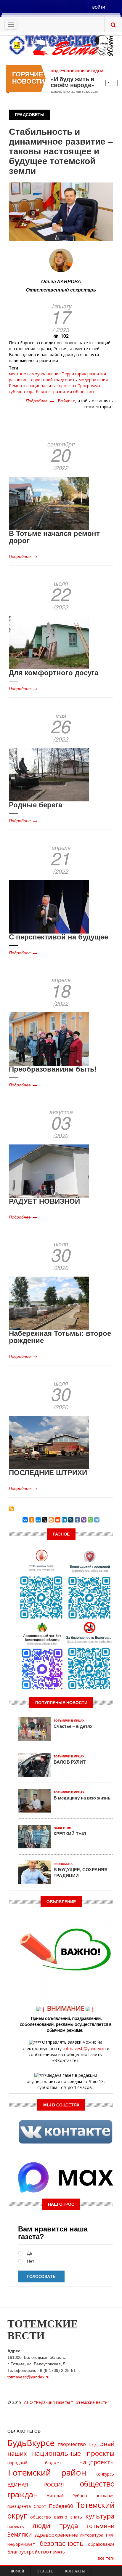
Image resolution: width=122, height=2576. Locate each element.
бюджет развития (54, 392)
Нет (30, 2261)
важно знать (68, 2517)
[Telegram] (97, 1520)
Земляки (20, 2534)
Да (29, 2253)
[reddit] (58, 1520)
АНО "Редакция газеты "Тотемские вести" (67, 2402)
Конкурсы (105, 2474)
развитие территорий (31, 380)
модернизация (93, 380)
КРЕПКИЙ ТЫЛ (70, 1834)
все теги (106, 2558)
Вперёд (115, 83)
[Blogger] (51, 1520)
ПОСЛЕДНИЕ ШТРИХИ (48, 1472)
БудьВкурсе (31, 2443)
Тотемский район (47, 2472)
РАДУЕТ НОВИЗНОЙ (44, 1201)
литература (92, 2535)
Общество (62, 1828)
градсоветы (66, 380)
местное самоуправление (35, 374)
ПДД (93, 2444)
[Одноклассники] (32, 1520)
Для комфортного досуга (54, 672)
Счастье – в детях (73, 1726)
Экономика (63, 1864)
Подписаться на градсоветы (11, 1509)
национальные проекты (52, 386)
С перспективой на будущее (58, 936)
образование (101, 2544)
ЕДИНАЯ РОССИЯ (36, 2485)
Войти (99, 7)
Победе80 (61, 2506)
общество (84, 392)
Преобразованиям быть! (53, 1069)
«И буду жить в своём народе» (73, 82)
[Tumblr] (77, 1520)
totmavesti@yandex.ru (84, 2049)
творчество (72, 2444)
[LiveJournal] (71, 1520)
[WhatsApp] (90, 1520)
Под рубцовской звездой (77, 71)
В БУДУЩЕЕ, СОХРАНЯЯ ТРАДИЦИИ (81, 1872)
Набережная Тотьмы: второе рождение (60, 1336)
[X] (45, 1520)
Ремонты (18, 386)
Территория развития (84, 374)
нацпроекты (97, 2462)
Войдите (66, 401)
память (57, 2552)
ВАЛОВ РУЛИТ (70, 1762)
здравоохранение (56, 2535)
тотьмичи (100, 2526)
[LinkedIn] (64, 1520)
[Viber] (84, 1520)
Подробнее (40, 401)
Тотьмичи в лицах (69, 1721)
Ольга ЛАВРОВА (61, 281)
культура (100, 2516)
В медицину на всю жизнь (82, 1798)
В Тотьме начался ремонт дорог (54, 537)
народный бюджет (34, 2463)
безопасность (62, 2543)
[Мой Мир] (38, 1520)
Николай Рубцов (67, 2496)
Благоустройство (28, 2552)
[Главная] (61, 45)
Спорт (40, 2506)
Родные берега (36, 804)
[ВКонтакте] (25, 1520)
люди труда (55, 2525)
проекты (16, 2526)
